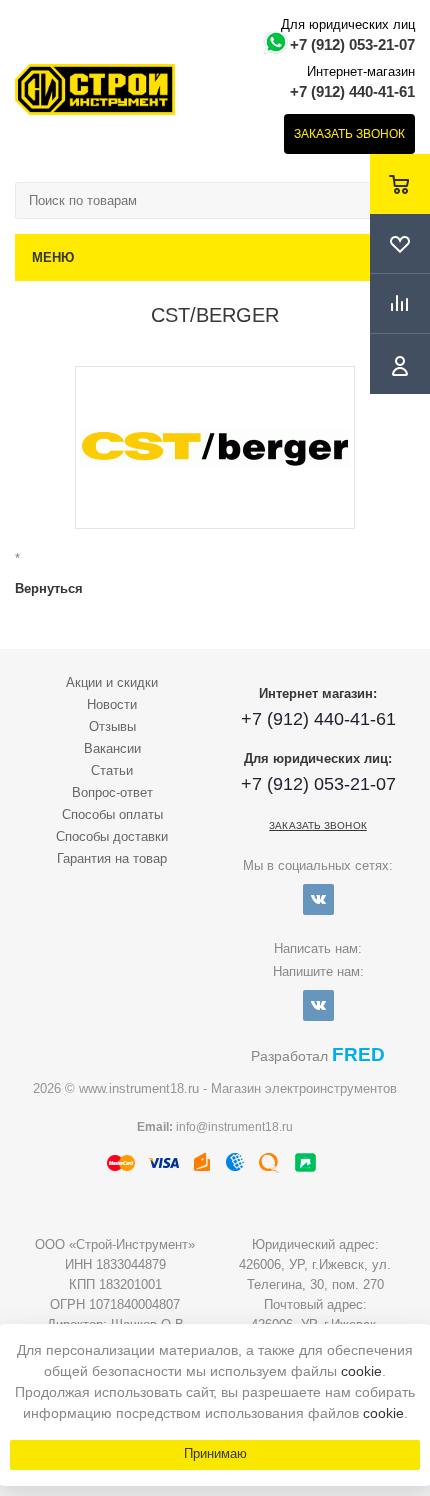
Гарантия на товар (112, 858)
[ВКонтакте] (318, 899)
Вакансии (112, 748)
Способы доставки (112, 836)
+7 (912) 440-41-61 (352, 91)
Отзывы (112, 726)
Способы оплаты (112, 814)
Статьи (112, 770)
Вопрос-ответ (112, 792)
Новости (112, 704)
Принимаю (215, 1453)
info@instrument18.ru (234, 1127)
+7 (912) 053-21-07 (352, 44)
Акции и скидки (112, 682)
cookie (361, 1371)
